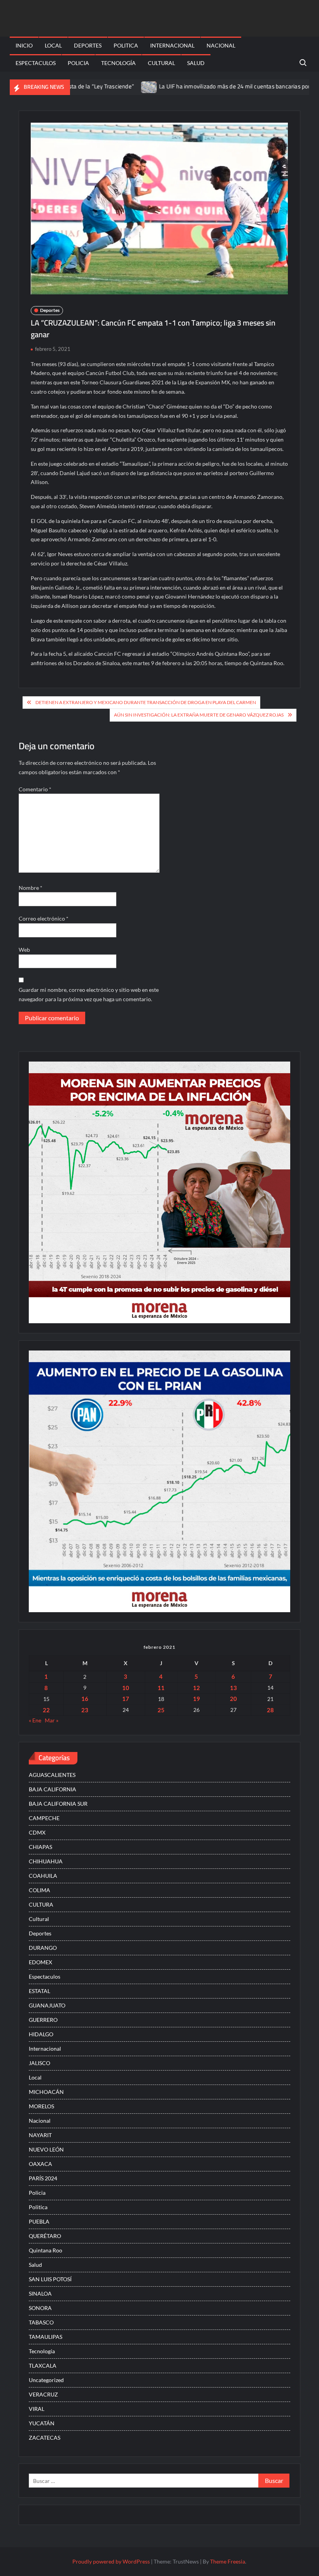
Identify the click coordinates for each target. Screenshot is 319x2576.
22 (46, 1710)
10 (126, 1688)
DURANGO (43, 1948)
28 (270, 1710)
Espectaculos (36, 63)
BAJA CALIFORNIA (53, 1789)
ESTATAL (39, 1991)
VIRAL (37, 2409)
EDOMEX (40, 1962)
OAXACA (40, 2164)
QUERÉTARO (45, 2236)
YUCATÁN (42, 2423)
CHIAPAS (40, 1847)
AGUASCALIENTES (52, 1775)
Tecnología (118, 63)
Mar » (52, 1720)
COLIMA (39, 1890)
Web (24, 950)
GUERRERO (43, 2020)
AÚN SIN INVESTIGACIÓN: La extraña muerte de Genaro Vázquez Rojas (199, 715)
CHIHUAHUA (46, 1861)
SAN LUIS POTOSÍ (50, 2279)
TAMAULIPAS (46, 2337)
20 (233, 1699)
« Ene (35, 1720)
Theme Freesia (228, 2561)
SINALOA (40, 2293)
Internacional (172, 45)
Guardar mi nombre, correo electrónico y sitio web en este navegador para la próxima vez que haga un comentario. (89, 994)
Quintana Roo (46, 2250)
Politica (126, 45)
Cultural (161, 63)
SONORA (40, 2308)
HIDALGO (41, 2034)
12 (196, 1688)
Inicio (24, 45)
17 (126, 1699)
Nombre (31, 888)
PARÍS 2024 (43, 2178)
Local (53, 45)
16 (85, 1699)
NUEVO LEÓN (46, 2149)
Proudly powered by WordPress (111, 2561)
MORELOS (41, 2106)
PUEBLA (39, 2221)
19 (196, 1699)
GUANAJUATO (47, 2005)
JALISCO (39, 2063)
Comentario (35, 789)
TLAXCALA (43, 2366)
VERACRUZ (43, 2394)
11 (161, 1688)
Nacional (221, 45)
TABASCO (41, 2322)
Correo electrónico (44, 918)
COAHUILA (43, 1876)
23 (85, 1710)
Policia (78, 63)
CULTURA (41, 1904)
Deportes (88, 45)
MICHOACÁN (46, 2092)
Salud (196, 63)
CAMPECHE (44, 1818)
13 (233, 1688)
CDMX (37, 1832)
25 (161, 1710)
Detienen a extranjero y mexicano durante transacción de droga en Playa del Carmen (146, 702)
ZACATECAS (45, 2438)
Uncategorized (46, 2380)
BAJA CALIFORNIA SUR (58, 1804)
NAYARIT (40, 2135)
